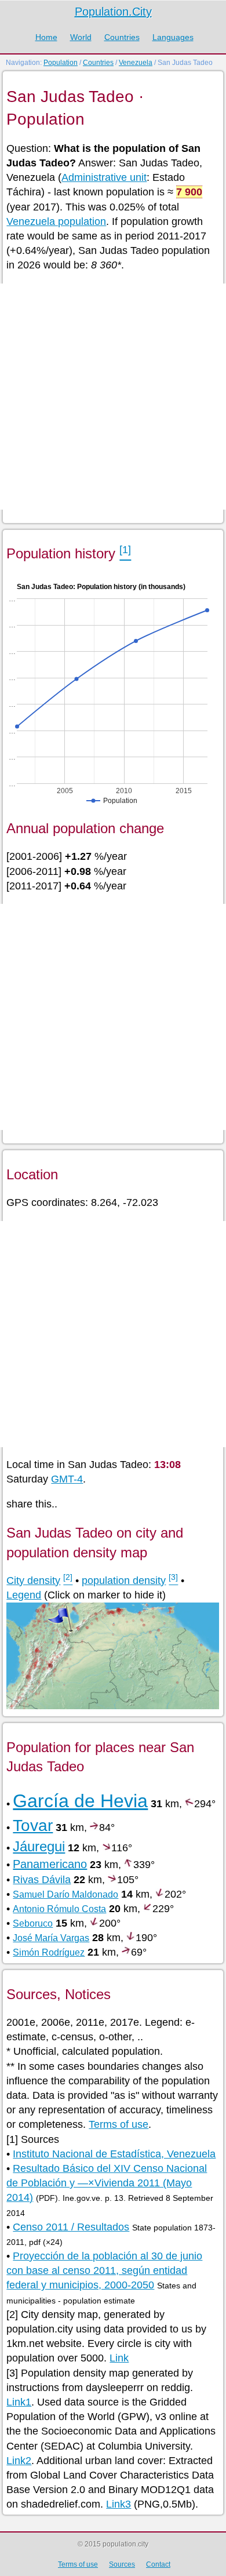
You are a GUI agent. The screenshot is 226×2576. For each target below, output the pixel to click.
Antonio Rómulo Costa (59, 1909)
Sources (122, 2564)
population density (124, 1581)
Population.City (113, 12)
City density (33, 1581)
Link (119, 2358)
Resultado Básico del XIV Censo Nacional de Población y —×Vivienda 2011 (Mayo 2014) (107, 2183)
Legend (24, 1595)
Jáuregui (39, 1846)
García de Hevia (80, 1801)
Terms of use (119, 2124)
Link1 (19, 2402)
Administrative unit (104, 177)
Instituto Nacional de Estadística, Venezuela (114, 2154)
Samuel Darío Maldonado (65, 1894)
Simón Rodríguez (49, 1952)
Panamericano (50, 1864)
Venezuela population (56, 221)
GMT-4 (67, 1479)
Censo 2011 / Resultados (71, 2227)
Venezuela (136, 63)
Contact (158, 2564)
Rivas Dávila (42, 1880)
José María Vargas (51, 1938)
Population (61, 63)
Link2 (19, 2461)
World (81, 37)
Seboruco (33, 1923)
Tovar (33, 1825)
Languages (173, 37)
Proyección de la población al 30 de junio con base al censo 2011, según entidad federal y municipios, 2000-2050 (104, 2270)
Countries (122, 37)
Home (46, 37)
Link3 (119, 2504)
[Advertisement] (113, 397)
